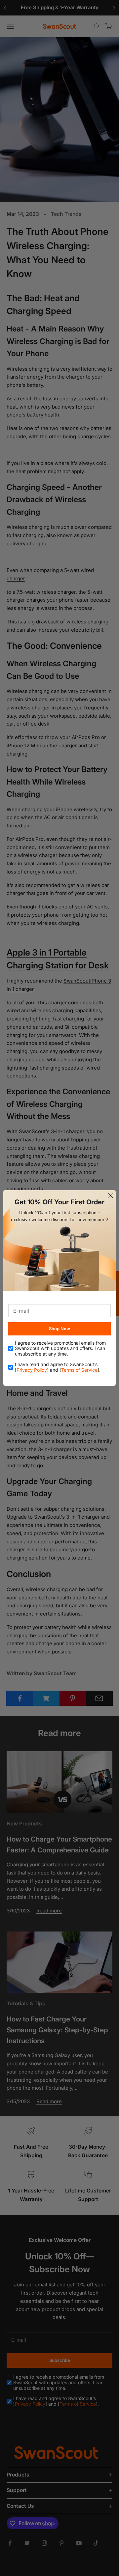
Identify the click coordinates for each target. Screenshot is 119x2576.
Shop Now (59, 1329)
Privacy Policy (32, 1370)
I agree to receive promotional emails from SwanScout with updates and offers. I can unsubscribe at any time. (60, 1349)
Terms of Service (79, 1370)
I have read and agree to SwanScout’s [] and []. (58, 1367)
